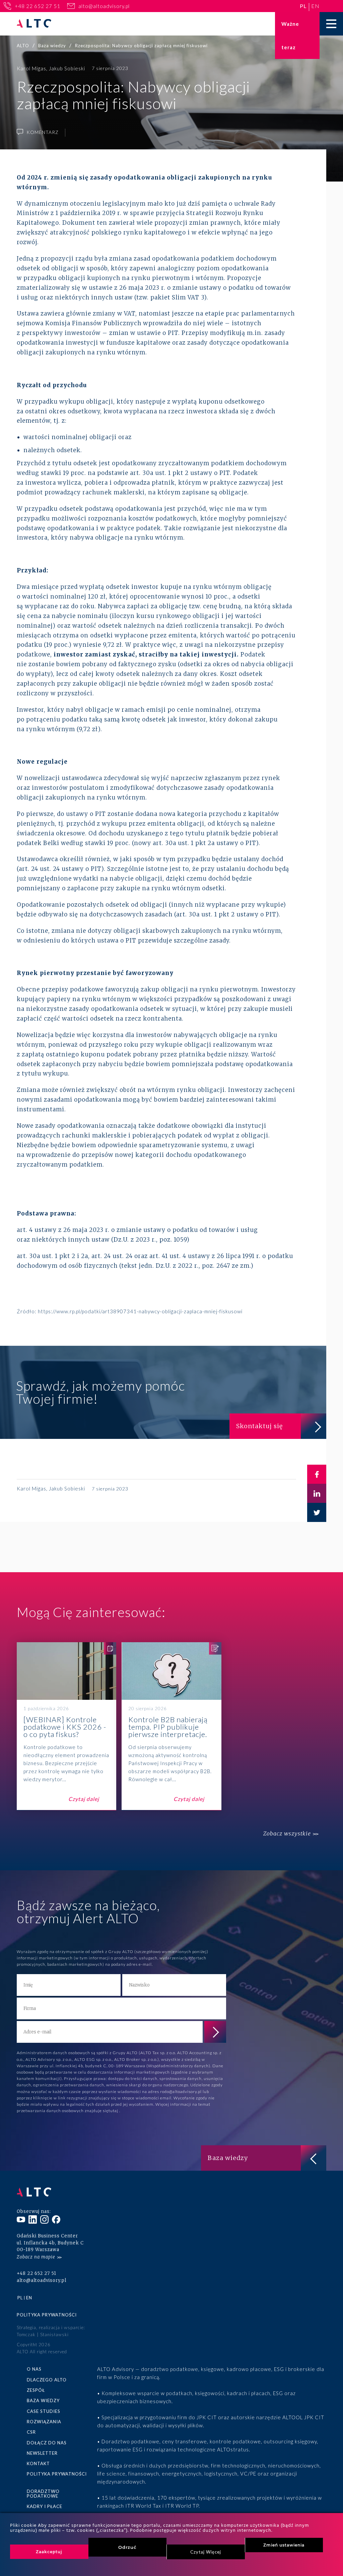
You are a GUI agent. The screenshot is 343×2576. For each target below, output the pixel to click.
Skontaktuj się (259, 1426)
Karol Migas (31, 68)
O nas (34, 2369)
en (315, 6)
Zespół (36, 2390)
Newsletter (42, 2453)
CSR (31, 2432)
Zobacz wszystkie (287, 1834)
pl (303, 6)
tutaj (114, 2111)
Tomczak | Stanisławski (43, 2335)
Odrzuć (127, 2547)
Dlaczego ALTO (47, 2380)
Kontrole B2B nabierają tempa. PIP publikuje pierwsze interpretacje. (171, 1726)
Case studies (44, 2411)
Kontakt (38, 2463)
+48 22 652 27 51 (38, 6)
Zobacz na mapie (36, 2257)
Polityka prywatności (47, 2315)
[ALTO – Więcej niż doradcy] (34, 24)
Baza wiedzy (43, 2400)
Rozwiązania (44, 2422)
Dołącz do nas (47, 2443)
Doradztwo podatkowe (43, 2494)
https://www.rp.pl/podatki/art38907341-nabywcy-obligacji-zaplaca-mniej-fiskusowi (140, 1311)
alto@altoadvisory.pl (104, 6)
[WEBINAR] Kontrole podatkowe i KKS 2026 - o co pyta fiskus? (66, 1726)
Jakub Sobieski (67, 68)
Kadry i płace (45, 2506)
